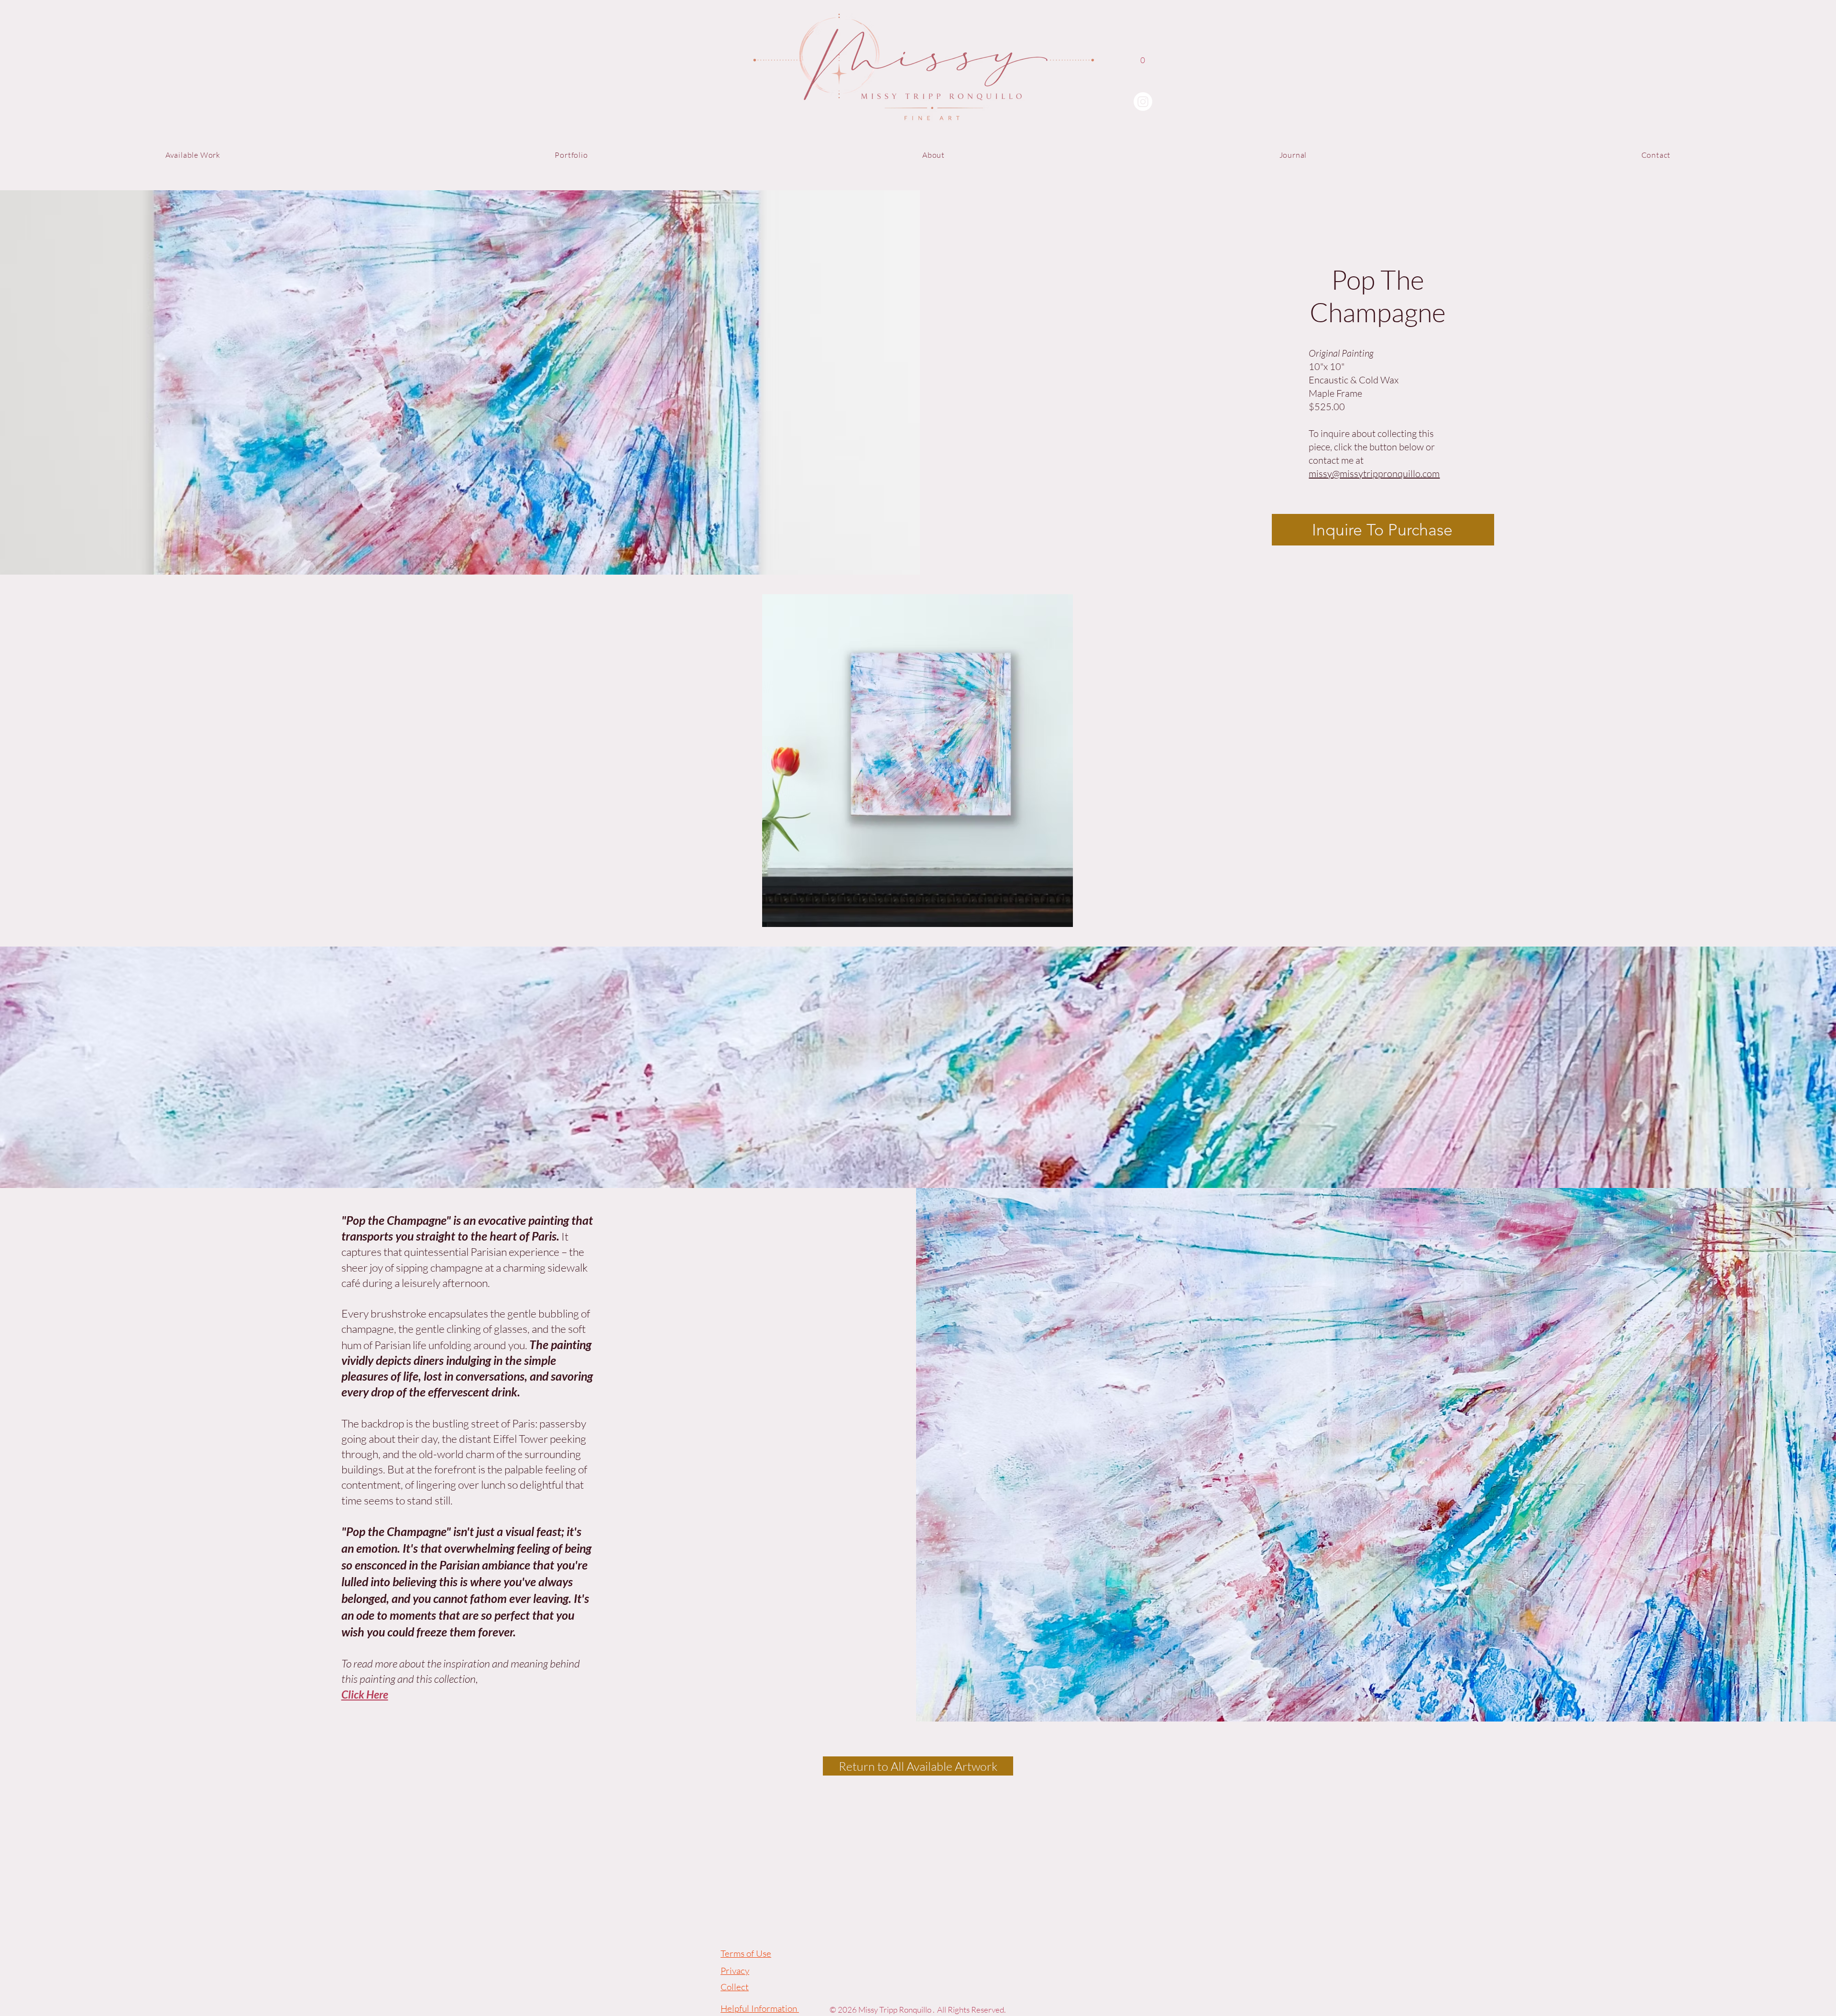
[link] (1143, 65)
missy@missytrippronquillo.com (1374, 474)
